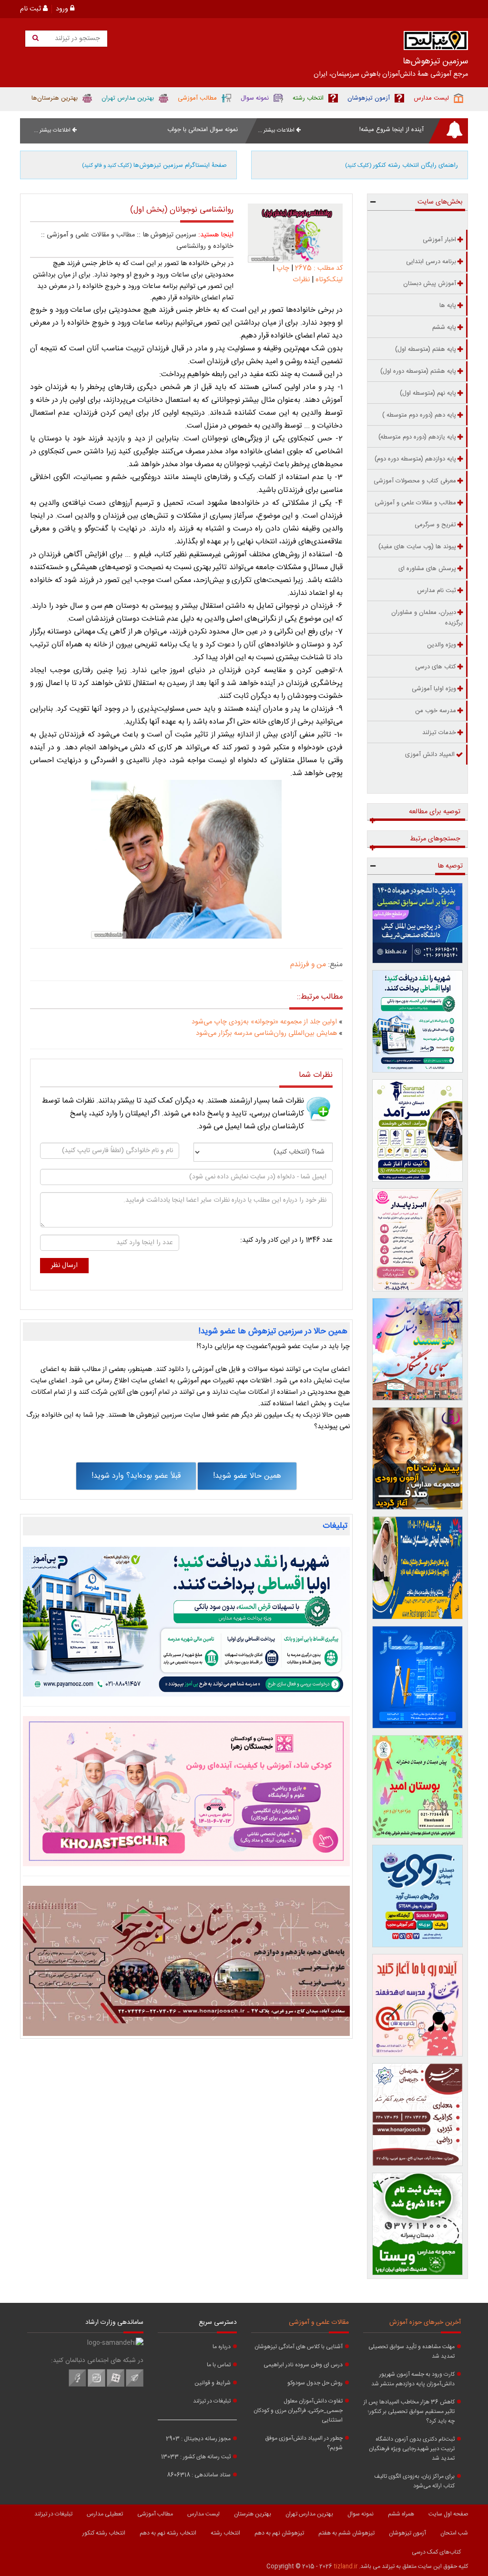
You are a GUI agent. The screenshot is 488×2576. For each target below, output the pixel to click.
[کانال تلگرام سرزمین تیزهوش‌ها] (135, 2385)
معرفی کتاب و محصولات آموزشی (415, 481)
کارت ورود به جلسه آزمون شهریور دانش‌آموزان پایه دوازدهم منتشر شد (413, 2379)
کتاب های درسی (436, 667)
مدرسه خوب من (436, 711)
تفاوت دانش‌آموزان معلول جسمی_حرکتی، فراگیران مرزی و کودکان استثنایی (298, 2411)
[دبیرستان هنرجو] (186, 1961)
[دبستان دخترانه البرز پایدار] (418, 1240)
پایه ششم (444, 327)
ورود (63, 9)
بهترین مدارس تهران (309, 2514)
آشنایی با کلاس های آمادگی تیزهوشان (299, 2347)
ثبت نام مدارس (437, 591)
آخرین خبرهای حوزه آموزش (425, 2322)
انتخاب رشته (225, 2533)
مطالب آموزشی (155, 2514)
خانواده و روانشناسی (205, 246)
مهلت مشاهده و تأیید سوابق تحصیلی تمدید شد (412, 2351)
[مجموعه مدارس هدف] (418, 1458)
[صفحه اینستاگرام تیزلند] (97, 2385)
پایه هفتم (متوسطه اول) (426, 349)
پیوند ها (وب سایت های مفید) (417, 547)
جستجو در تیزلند (76, 39)
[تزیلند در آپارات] (116, 2385)
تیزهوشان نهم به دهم (279, 2533)
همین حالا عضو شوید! (247, 1476)
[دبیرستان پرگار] (418, 1677)
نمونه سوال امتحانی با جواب (203, 130)
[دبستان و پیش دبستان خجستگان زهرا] (186, 1791)
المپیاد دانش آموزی (430, 755)
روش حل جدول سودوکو (315, 2383)
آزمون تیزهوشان (407, 2533)
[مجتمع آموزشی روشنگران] (418, 1568)
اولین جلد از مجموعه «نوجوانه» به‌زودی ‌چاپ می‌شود (264, 1022)
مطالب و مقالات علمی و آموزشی (91, 235)
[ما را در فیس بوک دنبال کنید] (77, 2385)
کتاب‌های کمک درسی (436, 2552)
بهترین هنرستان (253, 2514)
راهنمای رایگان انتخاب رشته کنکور (402, 165)
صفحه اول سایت (448, 2514)
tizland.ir (346, 2566)
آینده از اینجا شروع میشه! (391, 130)
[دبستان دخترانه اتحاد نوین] (418, 2005)
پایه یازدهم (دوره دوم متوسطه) (417, 437)
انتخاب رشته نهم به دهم (168, 2533)
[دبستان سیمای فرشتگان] (418, 1349)
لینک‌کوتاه (329, 280)
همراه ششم (401, 2514)
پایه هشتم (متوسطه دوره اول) (418, 371)
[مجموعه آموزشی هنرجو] (418, 2114)
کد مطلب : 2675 (318, 268)
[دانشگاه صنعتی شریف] (418, 923)
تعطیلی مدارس (105, 2514)
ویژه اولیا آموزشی (434, 689)
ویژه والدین (442, 645)
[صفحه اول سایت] (436, 43)
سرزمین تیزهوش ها (169, 235)
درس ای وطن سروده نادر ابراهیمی (303, 2365)
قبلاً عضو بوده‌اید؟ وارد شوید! (136, 1476)
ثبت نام (31, 9)
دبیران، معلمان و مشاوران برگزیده (427, 618)
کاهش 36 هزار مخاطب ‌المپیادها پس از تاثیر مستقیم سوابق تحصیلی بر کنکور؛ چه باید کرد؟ (409, 2412)
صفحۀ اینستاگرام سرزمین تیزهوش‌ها (154, 165)
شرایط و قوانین (213, 2383)
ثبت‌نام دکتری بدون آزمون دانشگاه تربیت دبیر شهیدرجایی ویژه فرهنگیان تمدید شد (412, 2449)
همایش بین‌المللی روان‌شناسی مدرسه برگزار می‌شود (266, 1033)
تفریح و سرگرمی (435, 525)
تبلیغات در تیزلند (212, 2401)
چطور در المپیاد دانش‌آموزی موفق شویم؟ (304, 2443)
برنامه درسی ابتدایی (431, 262)
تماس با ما (219, 2365)
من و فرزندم (308, 965)
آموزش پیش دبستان (430, 284)
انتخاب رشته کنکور (104, 2533)
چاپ (283, 268)
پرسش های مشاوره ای (427, 569)
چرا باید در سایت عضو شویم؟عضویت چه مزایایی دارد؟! (273, 1347)
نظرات (301, 280)
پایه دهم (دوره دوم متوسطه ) (419, 415)
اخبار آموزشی (439, 240)
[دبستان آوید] (418, 1896)
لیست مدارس (203, 2514)
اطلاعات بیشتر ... (277, 130)
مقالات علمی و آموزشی (319, 2322)
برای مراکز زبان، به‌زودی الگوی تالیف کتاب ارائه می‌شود (414, 2481)
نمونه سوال (361, 2514)
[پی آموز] (186, 1622)
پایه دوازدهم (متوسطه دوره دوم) (415, 459)
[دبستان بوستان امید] (418, 1786)
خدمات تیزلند (439, 733)
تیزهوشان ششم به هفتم (346, 2533)
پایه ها (448, 306)
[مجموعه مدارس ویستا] (418, 2224)
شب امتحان (454, 2533)
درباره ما (222, 2347)
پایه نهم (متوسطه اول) (428, 393)
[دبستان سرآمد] (418, 1130)
